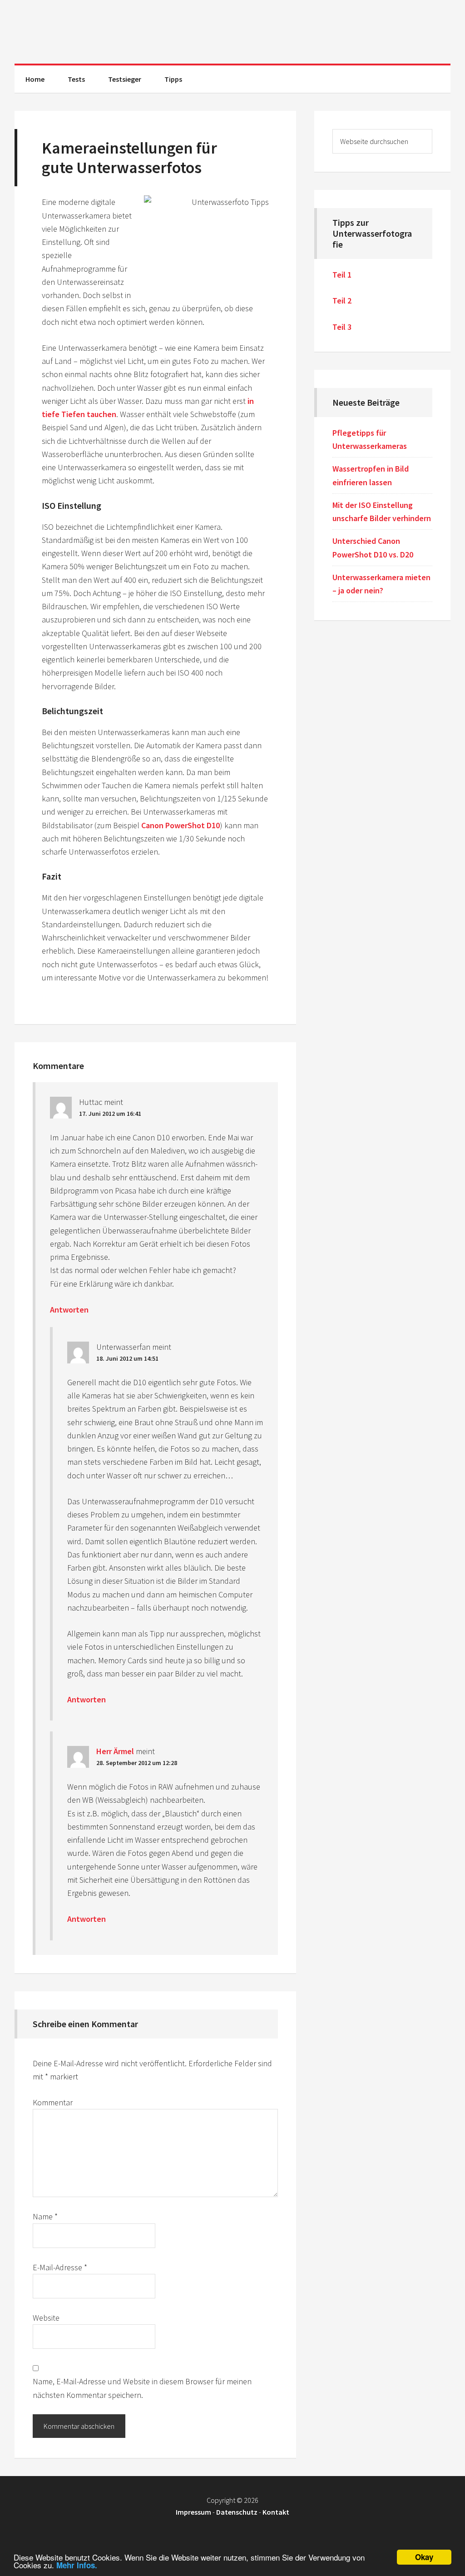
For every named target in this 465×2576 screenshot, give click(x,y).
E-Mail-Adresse (60, 2267)
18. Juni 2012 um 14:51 (127, 1358)
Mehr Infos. (77, 2565)
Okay (424, 2557)
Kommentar (53, 2102)
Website (46, 2318)
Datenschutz (237, 2512)
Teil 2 (342, 301)
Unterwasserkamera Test (232, 32)
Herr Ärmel (115, 1751)
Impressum (193, 2512)
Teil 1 (342, 275)
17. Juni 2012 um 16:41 (110, 1114)
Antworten (69, 1310)
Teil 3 (342, 327)
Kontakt (276, 2512)
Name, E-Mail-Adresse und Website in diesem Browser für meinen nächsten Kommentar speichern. (142, 2388)
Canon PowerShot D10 (181, 825)
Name (45, 2216)
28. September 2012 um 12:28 (137, 1763)
